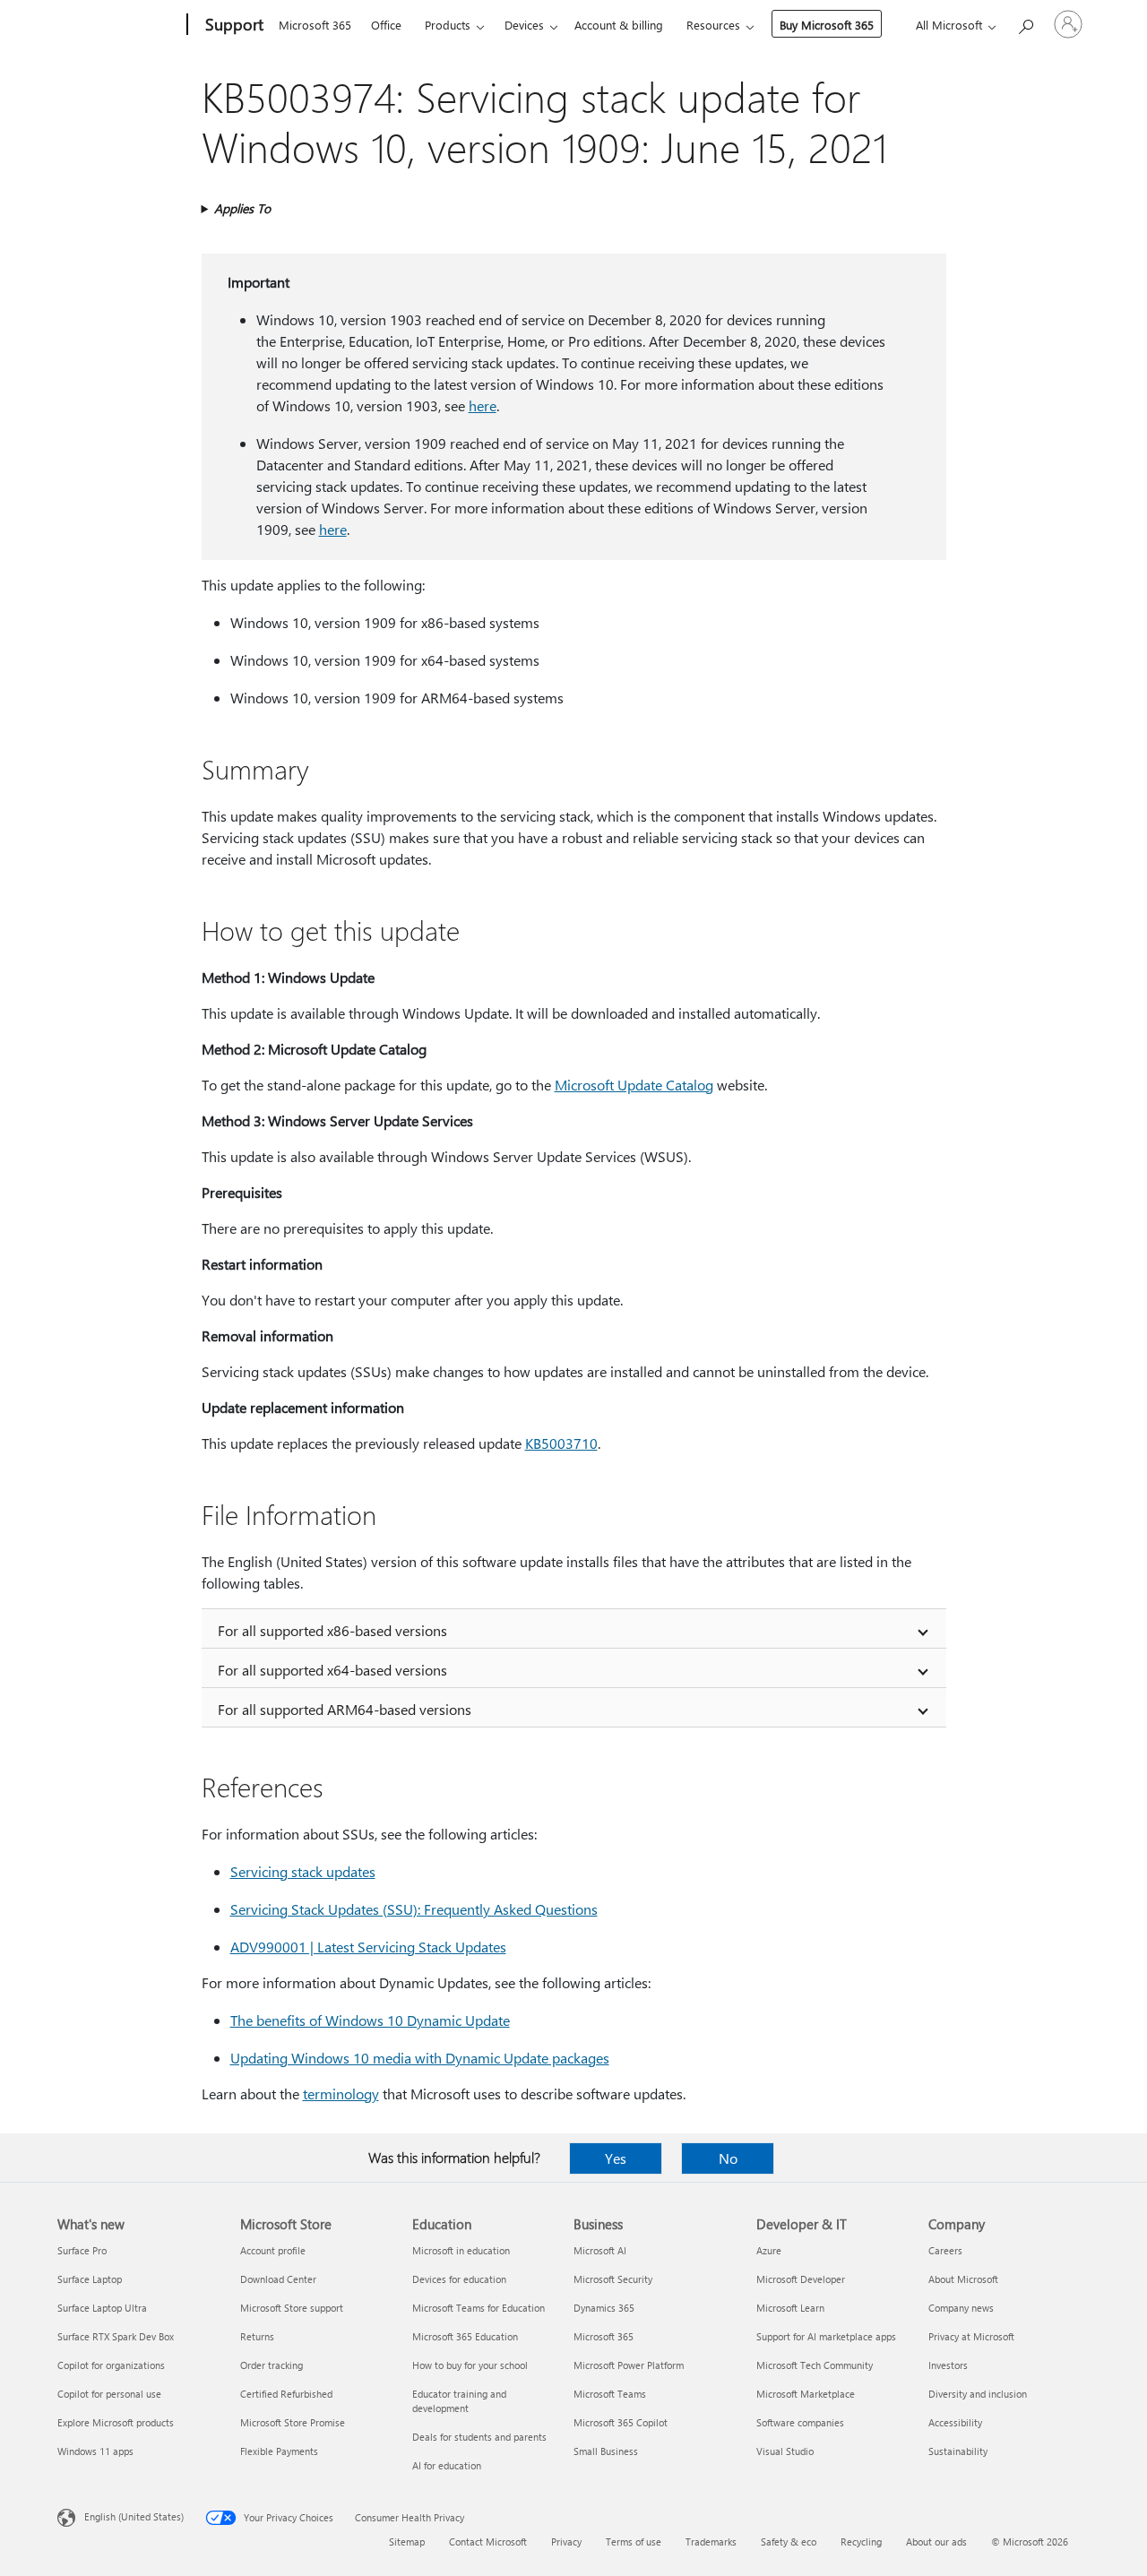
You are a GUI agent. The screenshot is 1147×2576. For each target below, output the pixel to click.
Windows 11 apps (95, 2451)
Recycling (861, 2542)
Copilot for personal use (109, 2394)
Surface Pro (82, 2250)
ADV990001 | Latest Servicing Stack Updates (368, 1947)
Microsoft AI (600, 2250)
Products (448, 25)
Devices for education (459, 2279)
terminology (341, 2094)
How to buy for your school (470, 2365)
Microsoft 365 (315, 25)
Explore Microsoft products (116, 2422)
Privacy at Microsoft (971, 2336)
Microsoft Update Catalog (634, 1085)
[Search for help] (1025, 23)
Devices (524, 25)
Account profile (273, 2250)
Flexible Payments (279, 2451)
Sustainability (958, 2451)
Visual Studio (785, 2451)
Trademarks (711, 2542)
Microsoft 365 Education (465, 2336)
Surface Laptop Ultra (102, 2308)
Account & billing (619, 25)
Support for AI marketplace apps (826, 2336)
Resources (713, 25)
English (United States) (134, 2516)
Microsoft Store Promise (293, 2422)
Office (386, 25)
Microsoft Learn (790, 2308)
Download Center (278, 2279)
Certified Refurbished (286, 2394)
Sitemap (407, 2542)
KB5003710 (561, 1443)
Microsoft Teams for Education (479, 2308)
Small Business (606, 2451)
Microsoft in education (461, 2250)
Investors (948, 2365)
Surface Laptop (90, 2279)
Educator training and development (459, 2401)
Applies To (242, 208)
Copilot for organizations (111, 2365)
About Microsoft (963, 2279)
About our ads (936, 2542)
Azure (769, 2250)
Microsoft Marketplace (806, 2394)
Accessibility (955, 2422)
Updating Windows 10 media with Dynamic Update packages (420, 2058)
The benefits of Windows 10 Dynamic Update (370, 2020)
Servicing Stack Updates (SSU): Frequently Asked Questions (414, 1909)
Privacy (566, 2542)
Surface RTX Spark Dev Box (116, 2336)
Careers (945, 2250)
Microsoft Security (613, 2279)
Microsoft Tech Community (815, 2365)
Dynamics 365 (604, 2308)
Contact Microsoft (488, 2542)
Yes (616, 2158)
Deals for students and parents (479, 2437)
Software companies (800, 2422)
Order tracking (272, 2365)
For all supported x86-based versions (332, 1630)
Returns (257, 2336)
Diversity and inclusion (978, 2394)
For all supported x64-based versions (332, 1670)
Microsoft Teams (610, 2394)
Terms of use (634, 2542)
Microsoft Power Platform (629, 2365)
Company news (961, 2308)
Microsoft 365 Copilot (621, 2422)
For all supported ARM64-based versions (345, 1709)
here (483, 405)
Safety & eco (789, 2542)
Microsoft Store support (292, 2308)
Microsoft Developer (801, 2279)
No (728, 2158)
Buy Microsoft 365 (827, 25)
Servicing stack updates (303, 1871)
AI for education (447, 2465)
